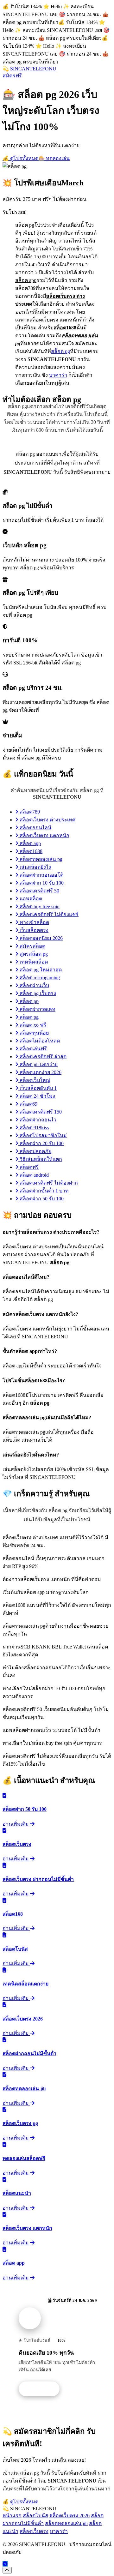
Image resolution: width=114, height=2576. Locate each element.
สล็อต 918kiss (34, 1128)
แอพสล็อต (30, 899)
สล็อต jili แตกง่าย (38, 1064)
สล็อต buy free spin (39, 907)
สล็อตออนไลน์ (35, 828)
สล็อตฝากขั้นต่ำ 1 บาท (44, 1191)
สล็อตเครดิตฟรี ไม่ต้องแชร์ (48, 914)
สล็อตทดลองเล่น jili (66, 2523)
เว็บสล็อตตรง (33, 930)
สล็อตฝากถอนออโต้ (41, 875)
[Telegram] (5, 2564)
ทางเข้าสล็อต (34, 922)
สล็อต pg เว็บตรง (37, 993)
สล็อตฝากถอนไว (37, 1120)
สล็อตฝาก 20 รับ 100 (41, 1143)
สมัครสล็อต (32, 946)
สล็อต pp (28, 1001)
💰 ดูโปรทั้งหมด (20, 158)
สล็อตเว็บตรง (34, 2531)
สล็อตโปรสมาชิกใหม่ (43, 1135)
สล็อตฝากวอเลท (37, 1009)
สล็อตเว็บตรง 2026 (70, 2516)
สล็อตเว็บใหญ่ (34, 1080)
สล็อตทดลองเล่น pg (40, 859)
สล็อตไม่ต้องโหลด (39, 1041)
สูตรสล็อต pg (33, 954)
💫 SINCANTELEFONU (29, 69)
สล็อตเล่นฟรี (33, 1049)
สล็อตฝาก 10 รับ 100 (41, 883)
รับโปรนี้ (42, 2389)
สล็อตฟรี (28, 1167)
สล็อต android (34, 1175)
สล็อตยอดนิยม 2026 (41, 938)
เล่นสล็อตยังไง (35, 867)
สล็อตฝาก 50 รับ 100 (41, 1199)
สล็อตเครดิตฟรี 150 (40, 1112)
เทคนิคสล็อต (33, 962)
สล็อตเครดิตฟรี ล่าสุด (42, 1057)
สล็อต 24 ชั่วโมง (37, 1096)
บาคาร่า (58, 375)
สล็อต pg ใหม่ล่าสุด (40, 970)
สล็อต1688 (30, 851)
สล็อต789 (29, 812)
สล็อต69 (28, 1104)
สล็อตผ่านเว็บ (34, 985)
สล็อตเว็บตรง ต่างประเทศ (47, 820)
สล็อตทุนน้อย (34, 1033)
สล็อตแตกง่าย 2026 (40, 1072)
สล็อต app (30, 843)
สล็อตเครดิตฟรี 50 (39, 891)
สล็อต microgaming (39, 978)
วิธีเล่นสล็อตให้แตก (40, 1159)
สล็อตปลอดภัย (35, 1151)
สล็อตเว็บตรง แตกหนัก (44, 835)
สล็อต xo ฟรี (32, 1025)
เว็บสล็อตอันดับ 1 (38, 1088)
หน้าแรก (12, 2516)
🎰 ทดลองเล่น (54, 158)
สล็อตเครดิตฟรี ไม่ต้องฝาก (48, 1183)
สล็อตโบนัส (35, 2516)
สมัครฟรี (12, 76)
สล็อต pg (60, 351)
